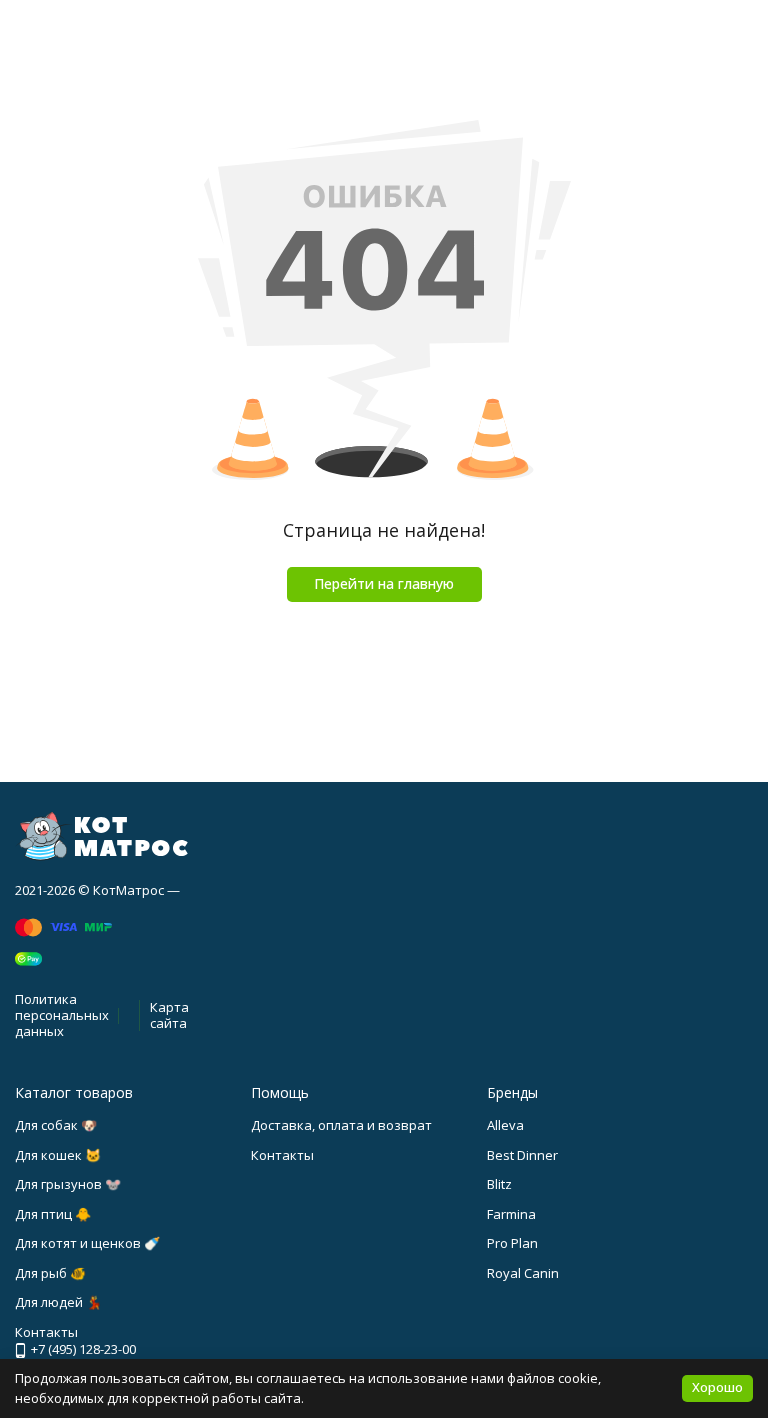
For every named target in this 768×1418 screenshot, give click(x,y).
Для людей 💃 (58, 1302)
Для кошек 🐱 (58, 1155)
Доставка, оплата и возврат (341, 1125)
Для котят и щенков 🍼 (87, 1243)
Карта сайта (169, 1015)
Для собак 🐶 (56, 1125)
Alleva (505, 1125)
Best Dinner (522, 1155)
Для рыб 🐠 (50, 1273)
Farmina (511, 1214)
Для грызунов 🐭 (68, 1184)
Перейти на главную (384, 583)
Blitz (499, 1184)
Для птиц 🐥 (53, 1214)
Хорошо (717, 1387)
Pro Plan (512, 1243)
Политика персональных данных (62, 1014)
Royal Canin (523, 1273)
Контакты (282, 1155)
